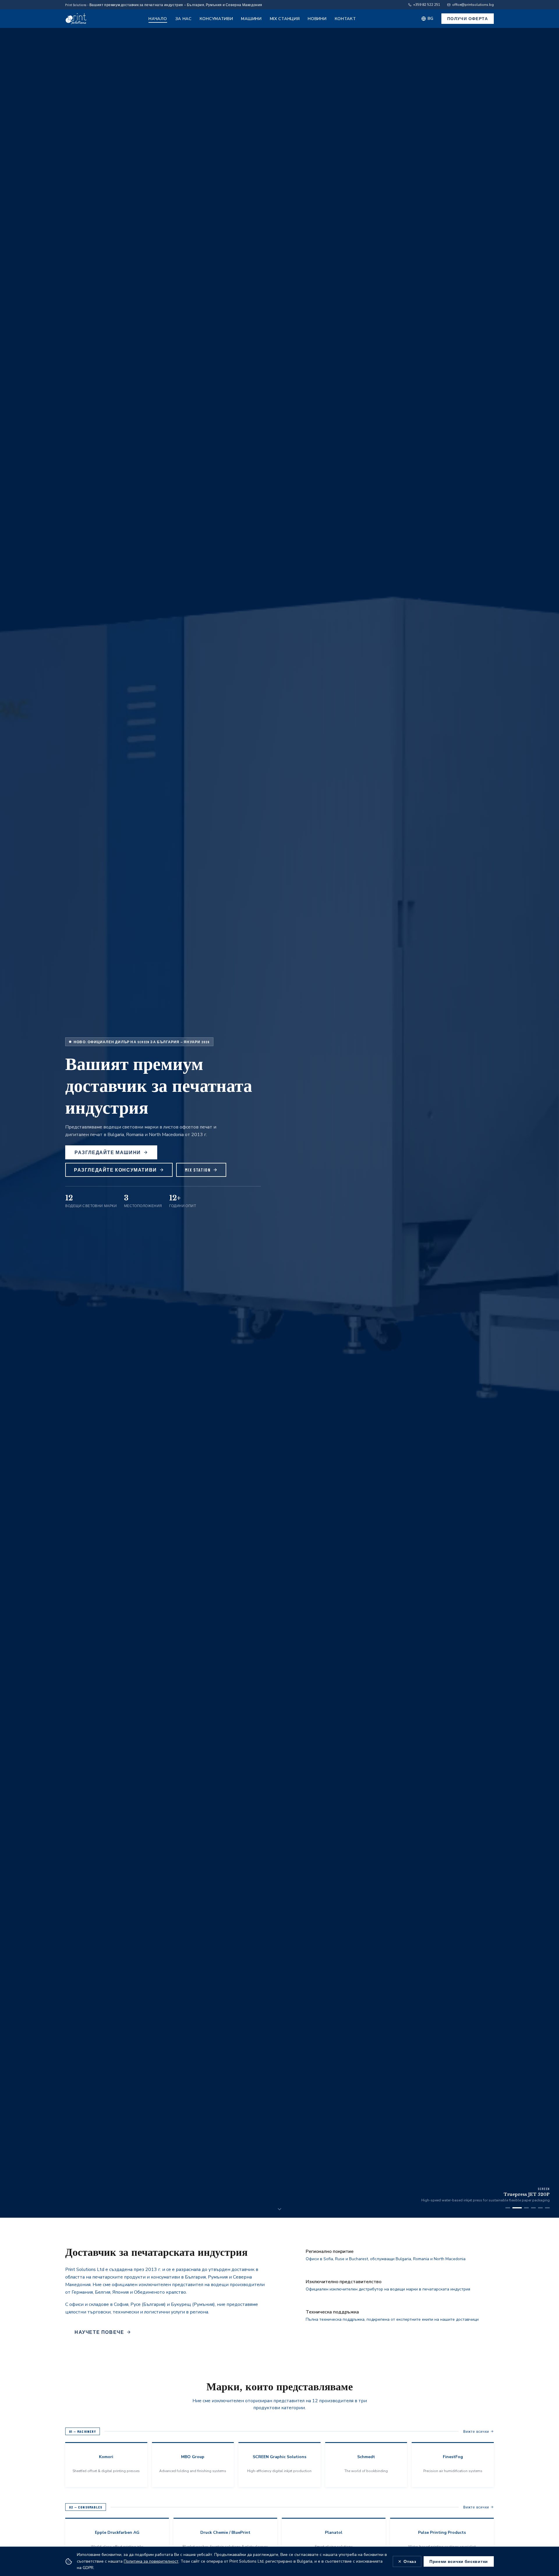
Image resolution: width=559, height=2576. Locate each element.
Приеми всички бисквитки (459, 2561)
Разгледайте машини (108, 1152)
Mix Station (198, 1170)
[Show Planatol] (540, 2208)
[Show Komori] (508, 2208)
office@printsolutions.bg (473, 5)
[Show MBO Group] (524, 2208)
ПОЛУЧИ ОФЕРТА (468, 18)
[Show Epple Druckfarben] (533, 2208)
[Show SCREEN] (515, 2208)
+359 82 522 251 (427, 5)
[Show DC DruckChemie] (547, 2208)
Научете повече (99, 2332)
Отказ (410, 2561)
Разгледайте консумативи (115, 1170)
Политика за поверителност (151, 2561)
